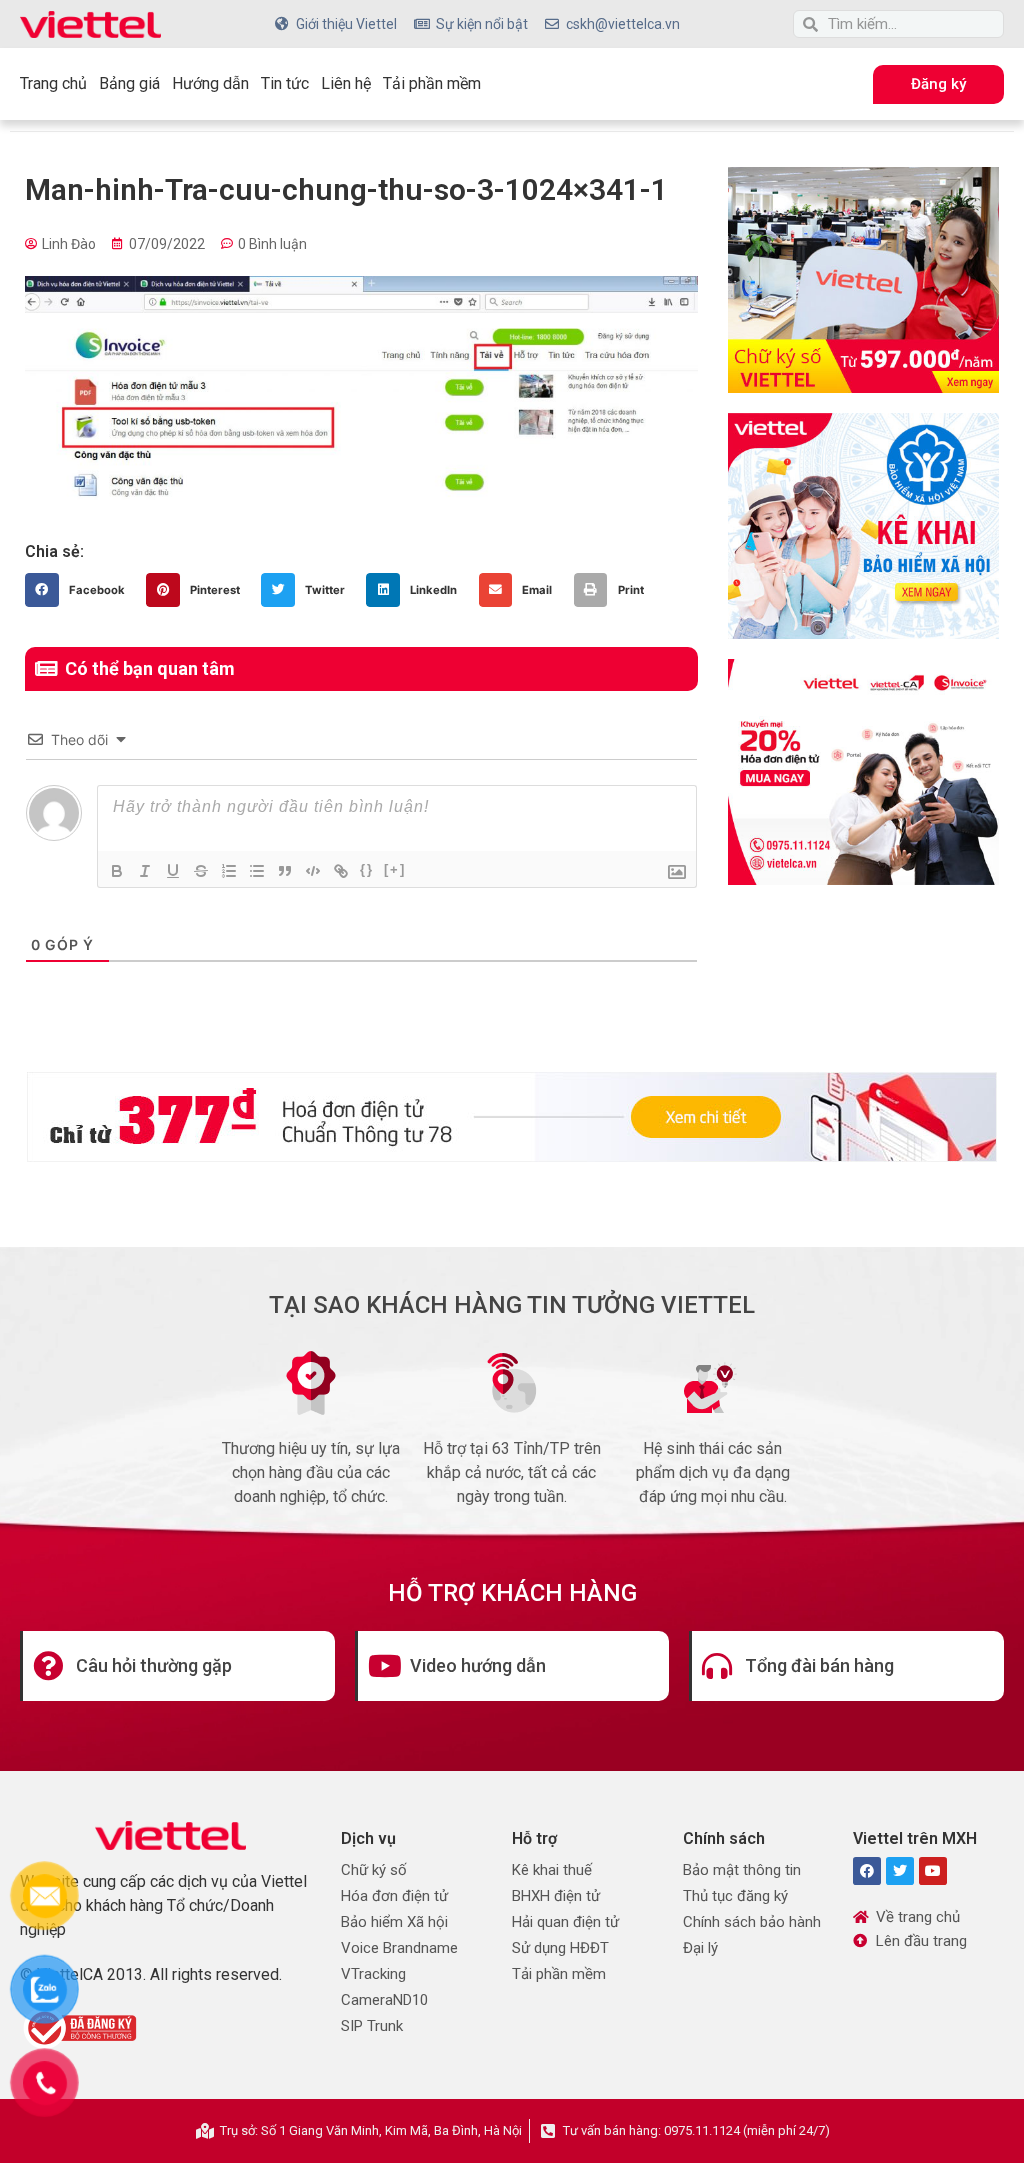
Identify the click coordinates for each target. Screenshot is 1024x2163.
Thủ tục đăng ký (735, 1896)
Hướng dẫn (210, 83)
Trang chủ (53, 83)
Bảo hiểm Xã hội (394, 1922)
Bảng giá (129, 83)
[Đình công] (201, 871)
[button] (80, 590)
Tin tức (285, 83)
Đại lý (700, 1948)
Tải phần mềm (432, 83)
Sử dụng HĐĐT (560, 1948)
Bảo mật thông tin (742, 1870)
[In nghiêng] (145, 871)
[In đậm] (117, 871)
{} (367, 869)
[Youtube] (933, 1871)
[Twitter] (900, 1871)
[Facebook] (867, 1871)
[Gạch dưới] (173, 871)
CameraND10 (384, 2000)
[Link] (341, 871)
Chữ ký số (374, 1870)
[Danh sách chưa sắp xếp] (257, 871)
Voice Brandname (399, 1948)
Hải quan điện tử (565, 1922)
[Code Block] (313, 871)
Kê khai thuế (552, 1870)
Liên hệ (346, 83)
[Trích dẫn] (285, 871)
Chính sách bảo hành (752, 1922)
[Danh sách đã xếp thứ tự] (229, 871)
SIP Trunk (372, 2026)
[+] (395, 869)
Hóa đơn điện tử (394, 1896)
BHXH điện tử (556, 1896)
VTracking (373, 1974)
